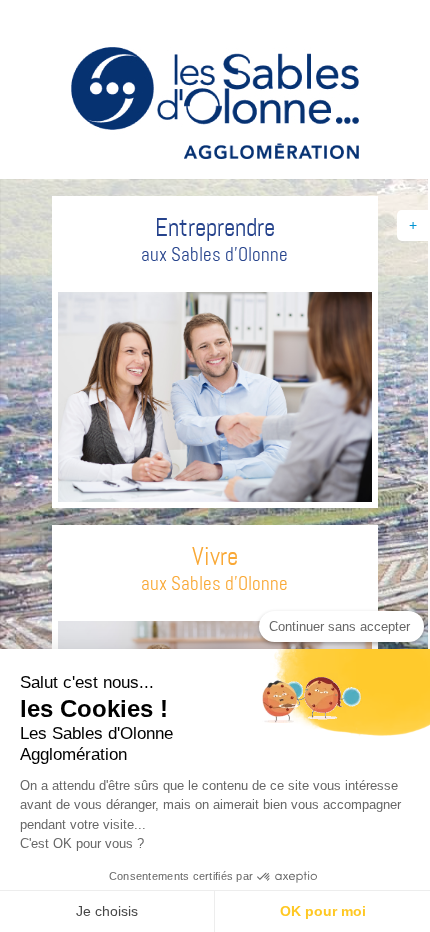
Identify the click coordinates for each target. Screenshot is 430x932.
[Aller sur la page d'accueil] (215, 106)
